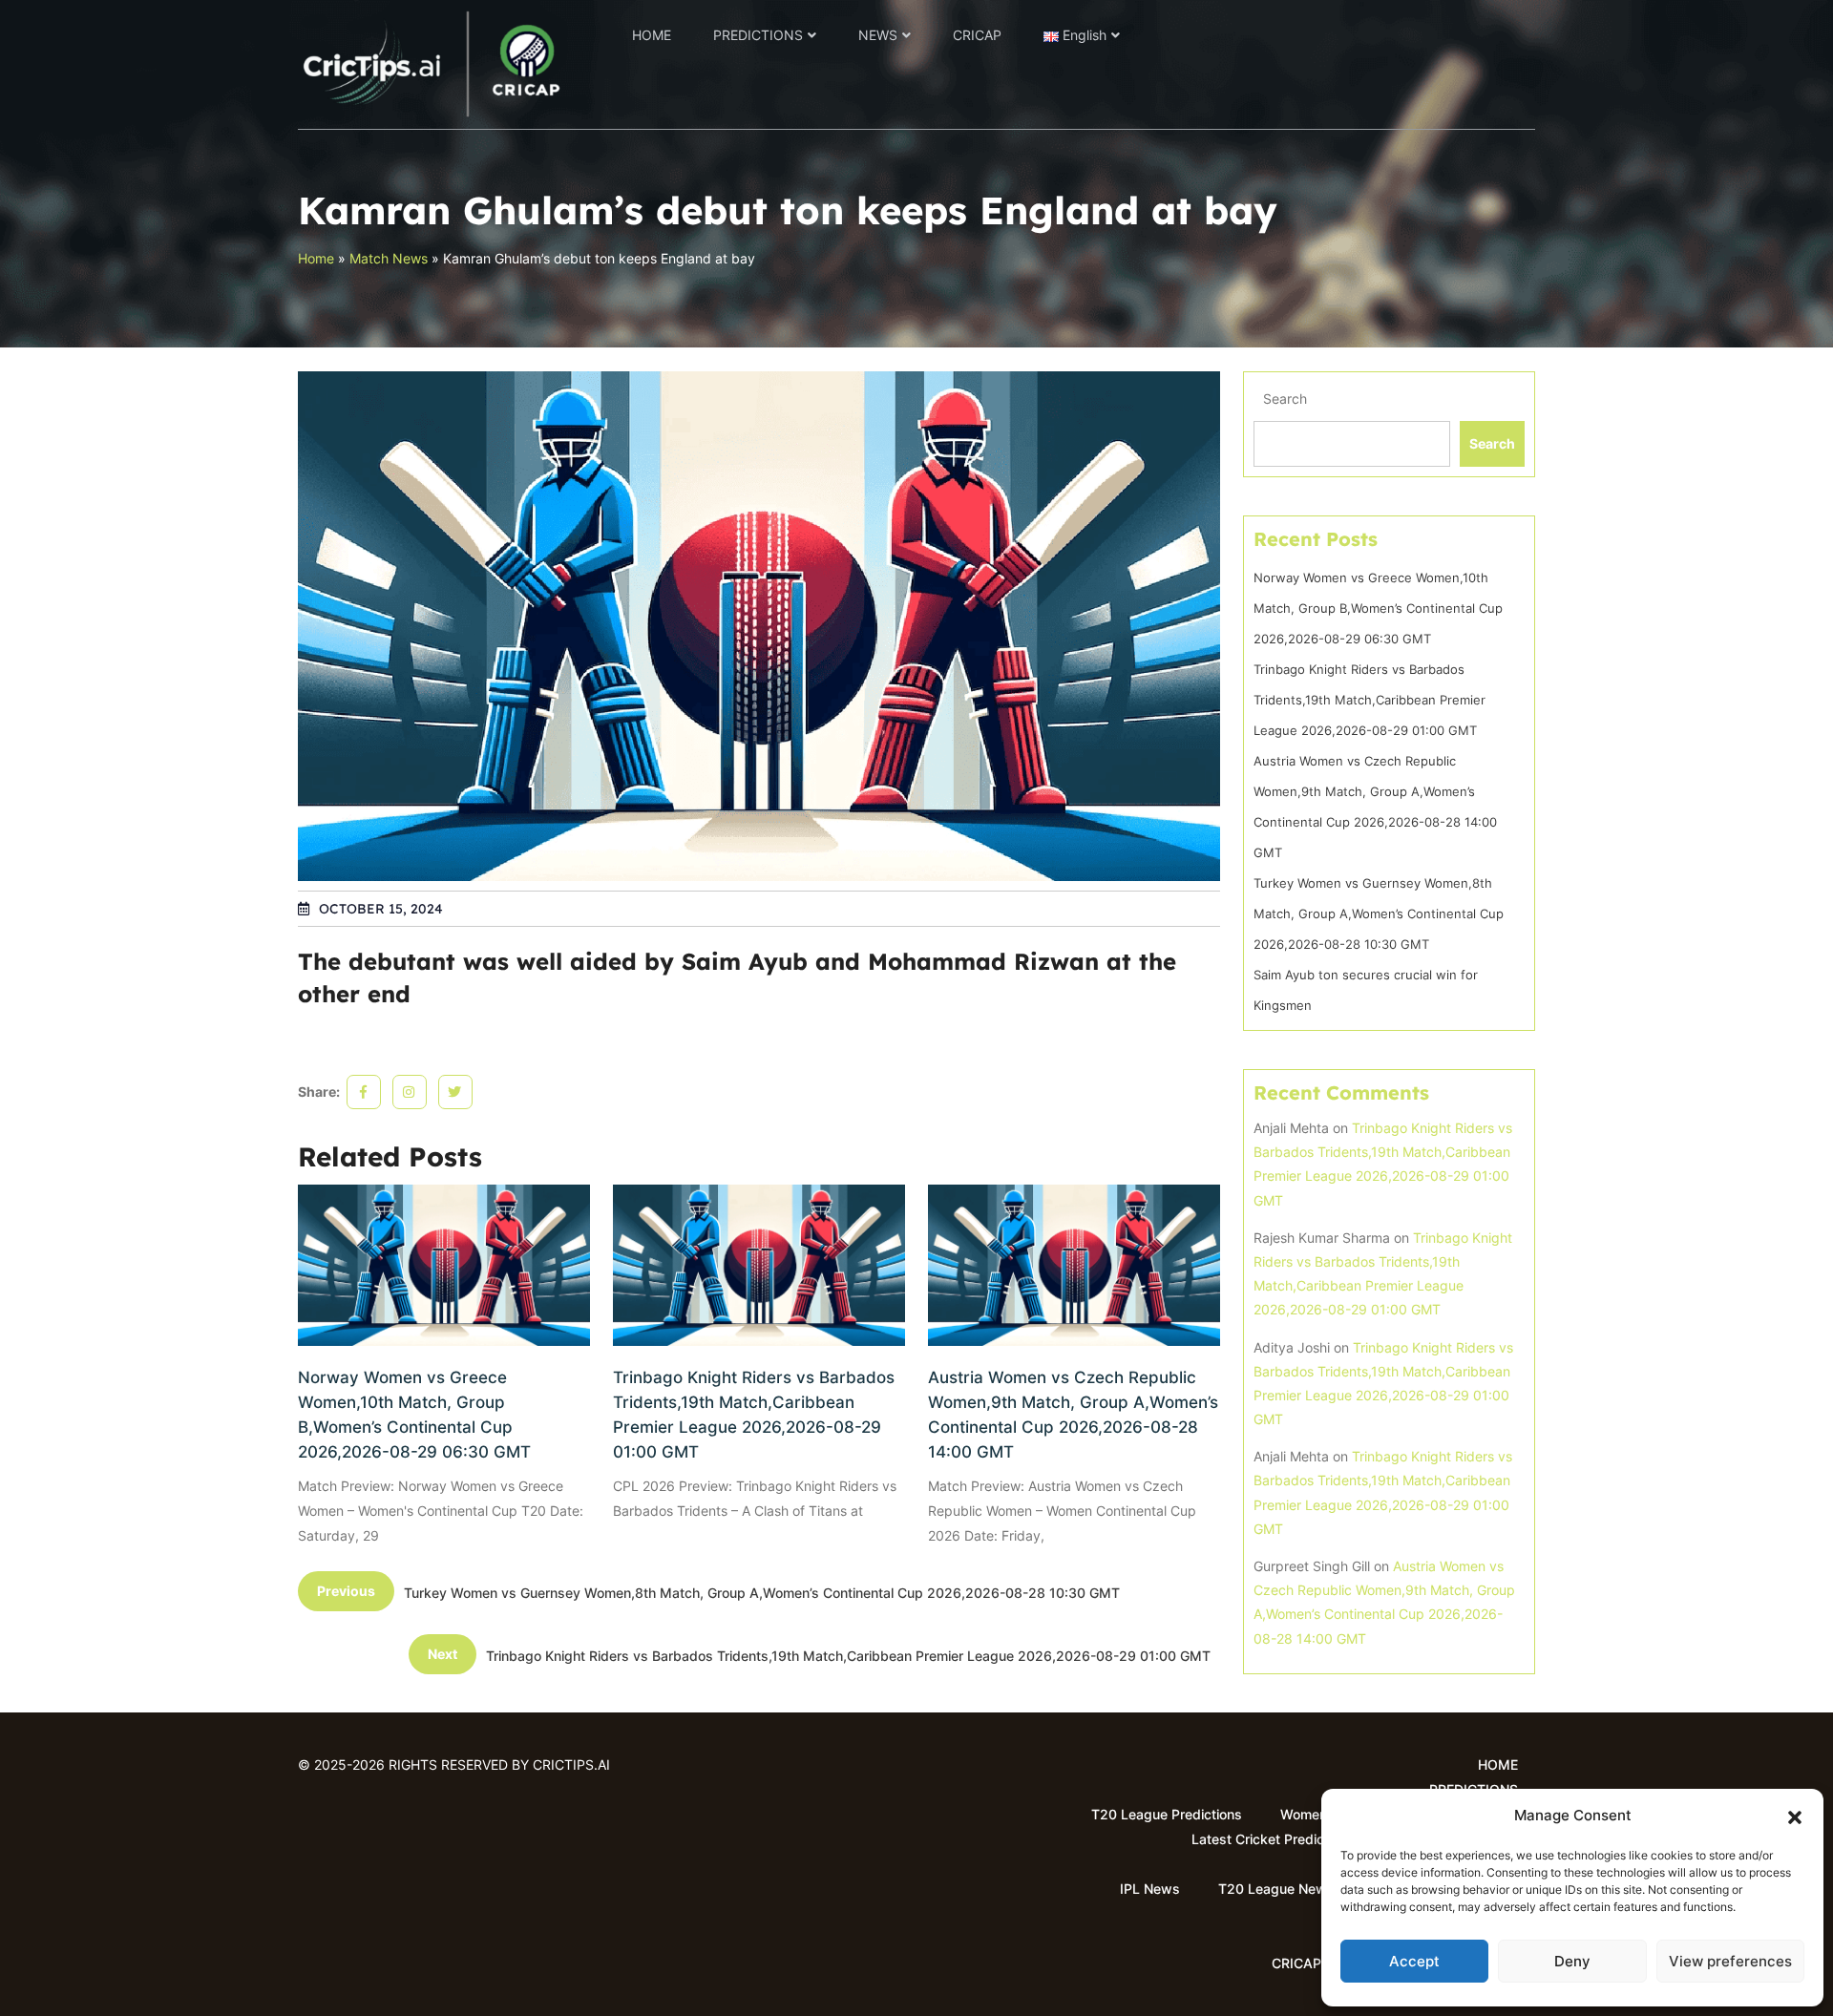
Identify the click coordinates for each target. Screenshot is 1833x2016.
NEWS (878, 35)
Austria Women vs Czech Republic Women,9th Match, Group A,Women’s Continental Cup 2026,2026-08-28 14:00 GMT (1073, 1415)
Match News (389, 258)
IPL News (1150, 1889)
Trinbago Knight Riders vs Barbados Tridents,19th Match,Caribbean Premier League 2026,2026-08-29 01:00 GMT (754, 1415)
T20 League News (1276, 1889)
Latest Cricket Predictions (1273, 1839)
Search (1285, 399)
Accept (1414, 1961)
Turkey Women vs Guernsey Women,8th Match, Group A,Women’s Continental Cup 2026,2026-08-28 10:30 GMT (1379, 913)
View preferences (1730, 1961)
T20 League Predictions (1167, 1814)
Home (316, 258)
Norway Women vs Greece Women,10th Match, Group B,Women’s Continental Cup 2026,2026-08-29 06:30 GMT (414, 1415)
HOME (652, 35)
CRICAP (977, 35)
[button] (1795, 1816)
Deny (1572, 1961)
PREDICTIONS (758, 35)
